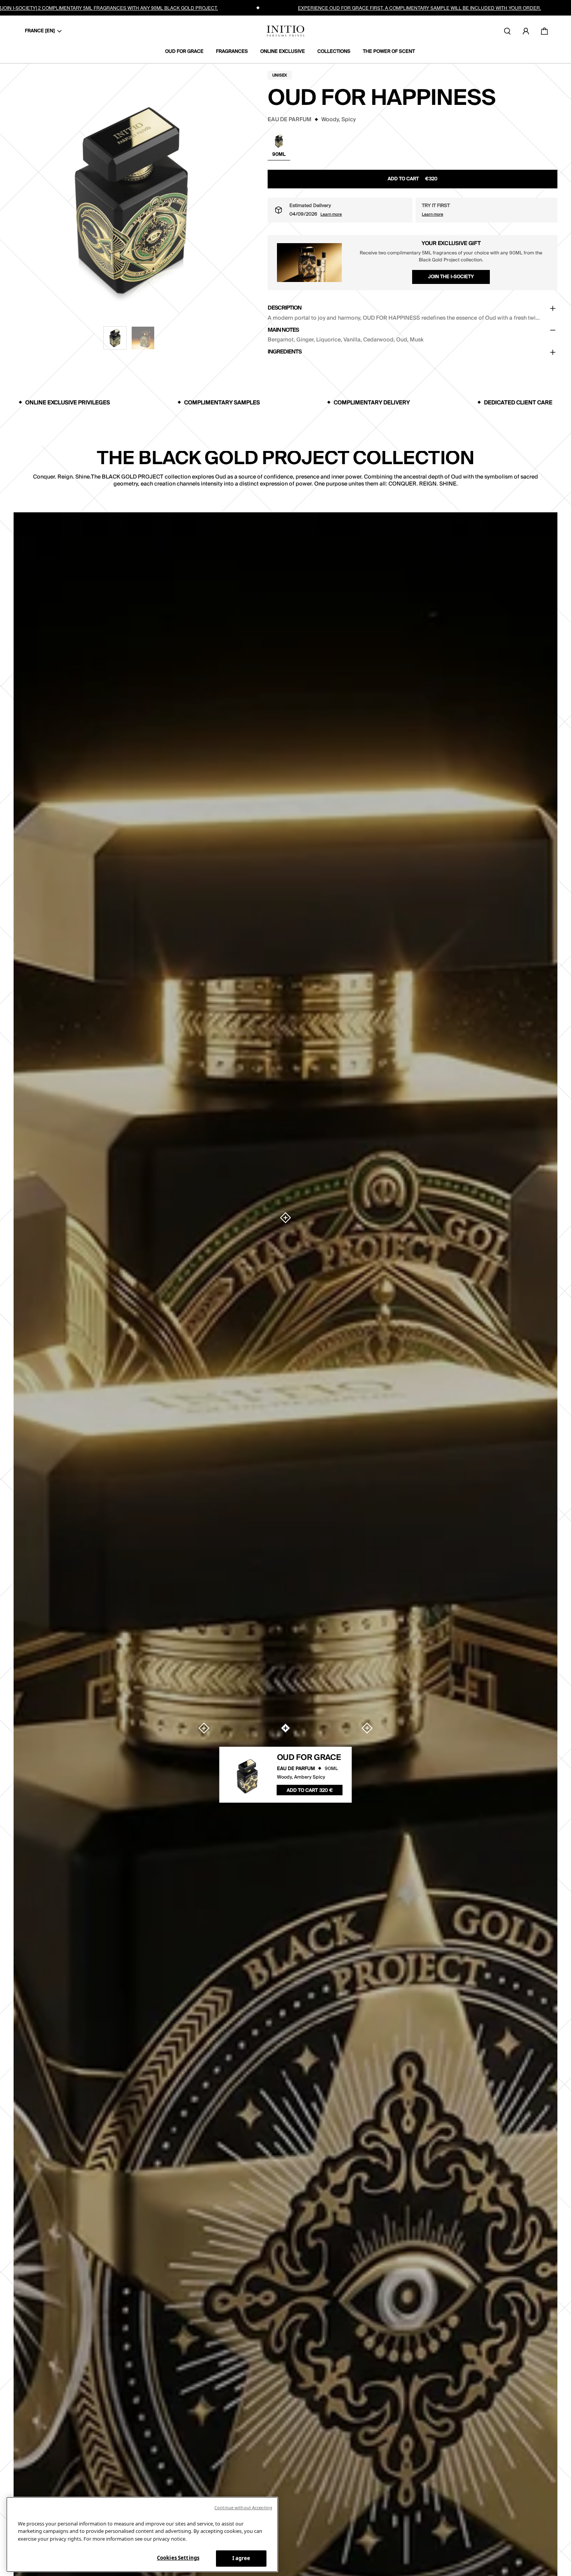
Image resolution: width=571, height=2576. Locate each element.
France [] (40, 31)
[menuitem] (187, 52)
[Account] (526, 31)
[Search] (507, 31)
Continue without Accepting (243, 2507)
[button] (115, 338)
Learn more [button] (331, 214)
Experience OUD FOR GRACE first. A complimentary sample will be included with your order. (420, 8)
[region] (142, 2534)
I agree (241, 2558)
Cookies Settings (178, 2558)
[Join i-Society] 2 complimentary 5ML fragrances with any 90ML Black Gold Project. (109, 8)
